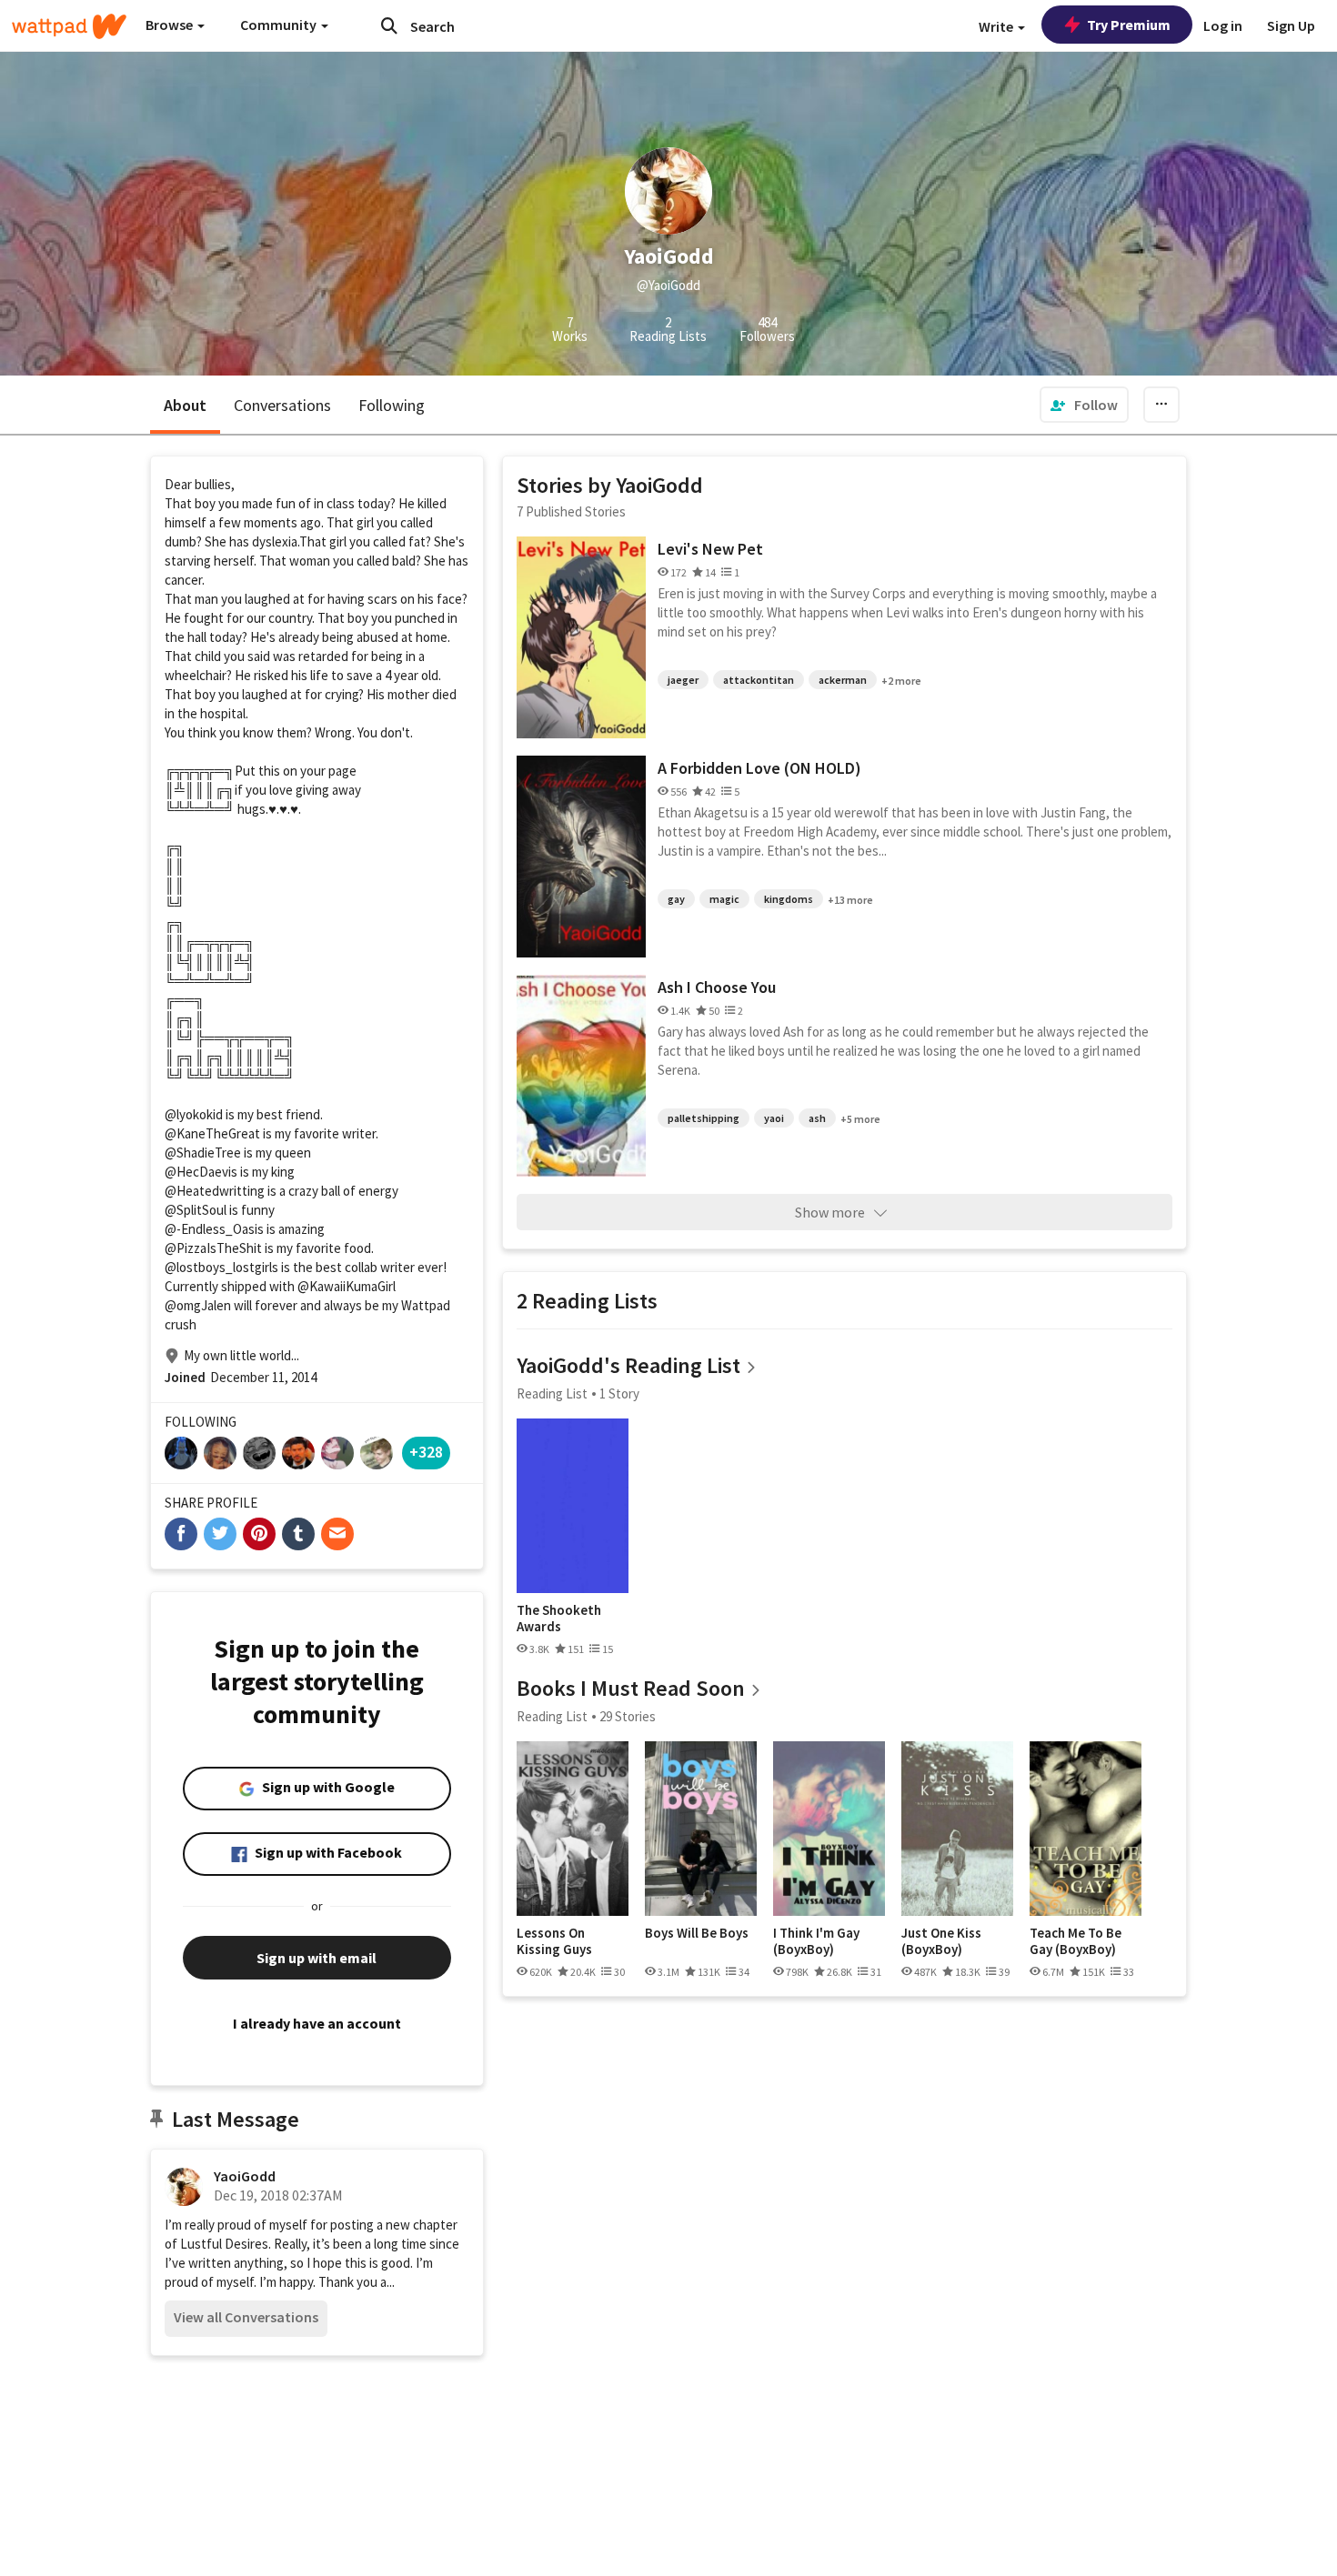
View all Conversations (246, 2317)
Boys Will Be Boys (697, 1933)
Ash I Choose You (717, 987)
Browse (171, 25)
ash (817, 1118)
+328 (426, 1452)
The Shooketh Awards (559, 1618)
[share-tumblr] (298, 1534)
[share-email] (337, 1534)
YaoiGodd (245, 2176)
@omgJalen (198, 1305)
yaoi (774, 1118)
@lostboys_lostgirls (221, 1267)
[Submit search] (389, 25)
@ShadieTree (203, 1153)
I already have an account (317, 2023)
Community (280, 25)
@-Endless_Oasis (214, 1229)
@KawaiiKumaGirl (347, 1286)
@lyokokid (194, 1114)
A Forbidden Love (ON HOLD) (759, 768)
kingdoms (789, 899)
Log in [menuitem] (1223, 25)
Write (997, 26)
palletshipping (704, 1118)
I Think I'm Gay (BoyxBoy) (816, 1941)
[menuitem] (1084, 405)
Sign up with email (317, 1958)
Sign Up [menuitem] (1291, 25)
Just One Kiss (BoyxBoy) (941, 1941)
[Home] (69, 26)
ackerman (843, 680)
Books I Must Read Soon (631, 1688)
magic (724, 899)
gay (676, 899)
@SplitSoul (196, 1210)
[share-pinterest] (259, 1534)
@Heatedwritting (215, 1191)
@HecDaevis (201, 1172)
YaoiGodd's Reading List (628, 1365)
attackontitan (759, 680)
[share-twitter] (220, 1534)
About (185, 405)
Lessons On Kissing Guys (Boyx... (554, 1941)
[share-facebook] (181, 1534)
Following (392, 405)
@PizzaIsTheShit (213, 1248)
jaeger (683, 680)
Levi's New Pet (710, 549)
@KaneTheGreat (212, 1133)
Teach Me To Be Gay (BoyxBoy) (1076, 1941)
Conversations (282, 405)
